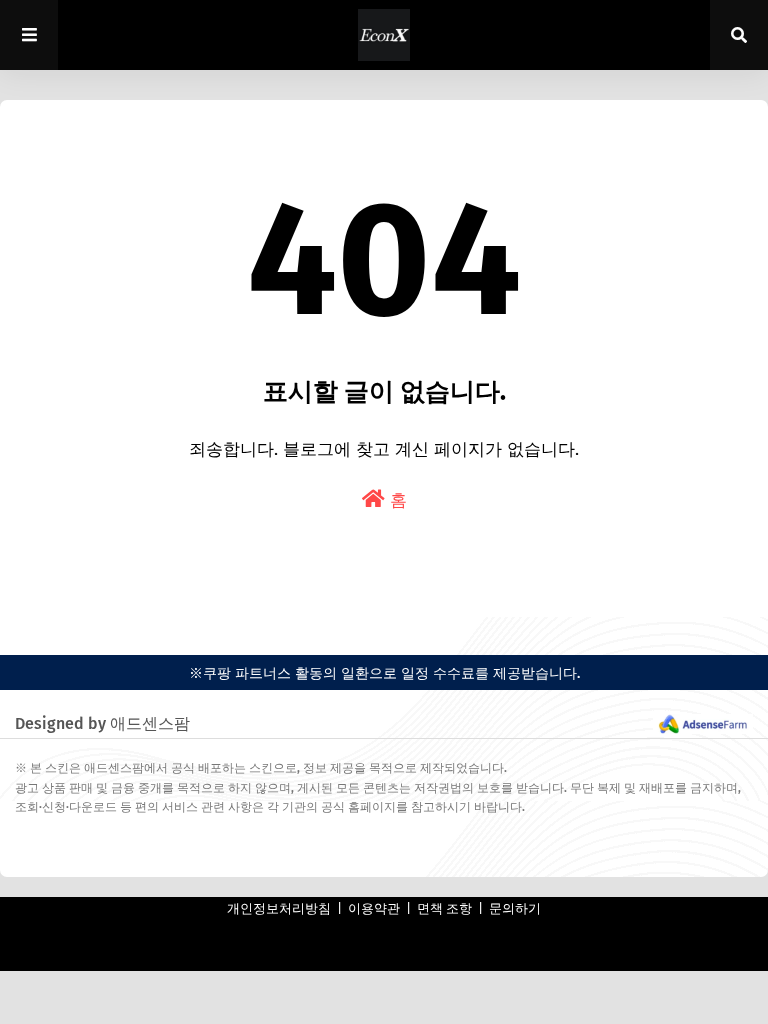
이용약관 (374, 908)
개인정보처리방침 (279, 908)
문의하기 (515, 908)
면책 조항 (444, 908)
